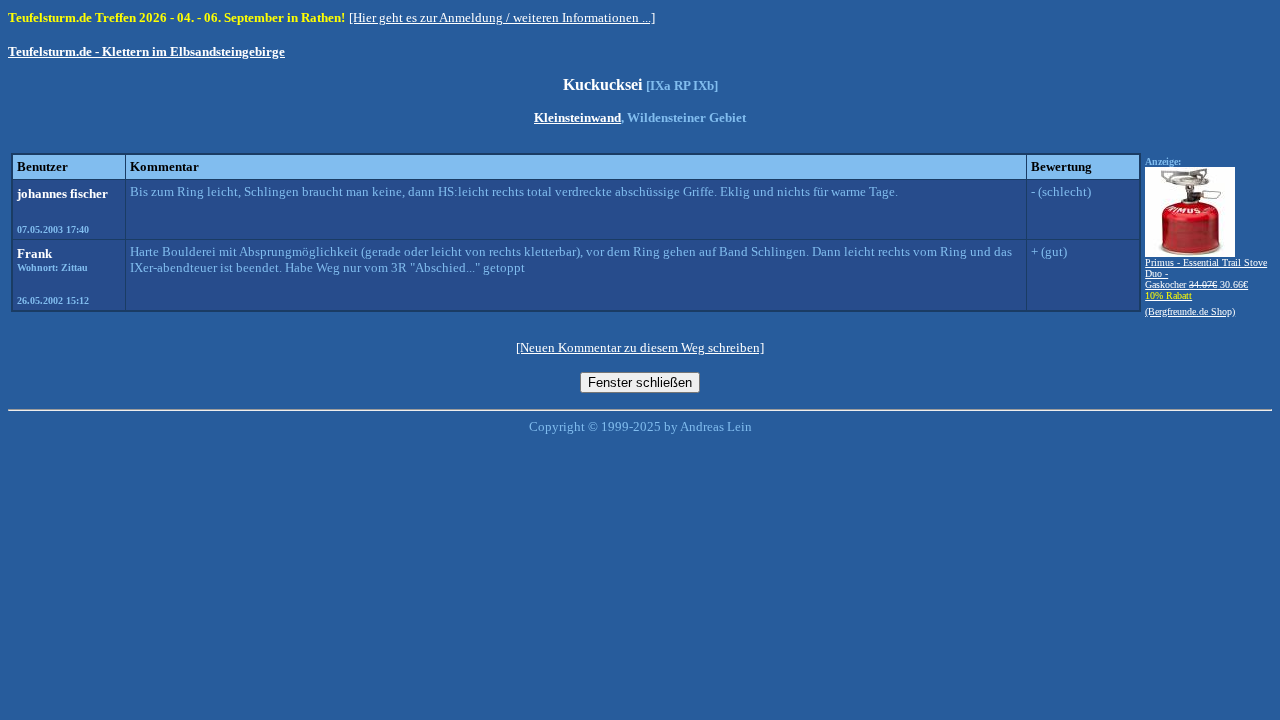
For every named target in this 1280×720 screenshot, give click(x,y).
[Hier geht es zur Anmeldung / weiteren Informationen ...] (502, 17)
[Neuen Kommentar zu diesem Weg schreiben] (640, 347)
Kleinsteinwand (577, 117)
